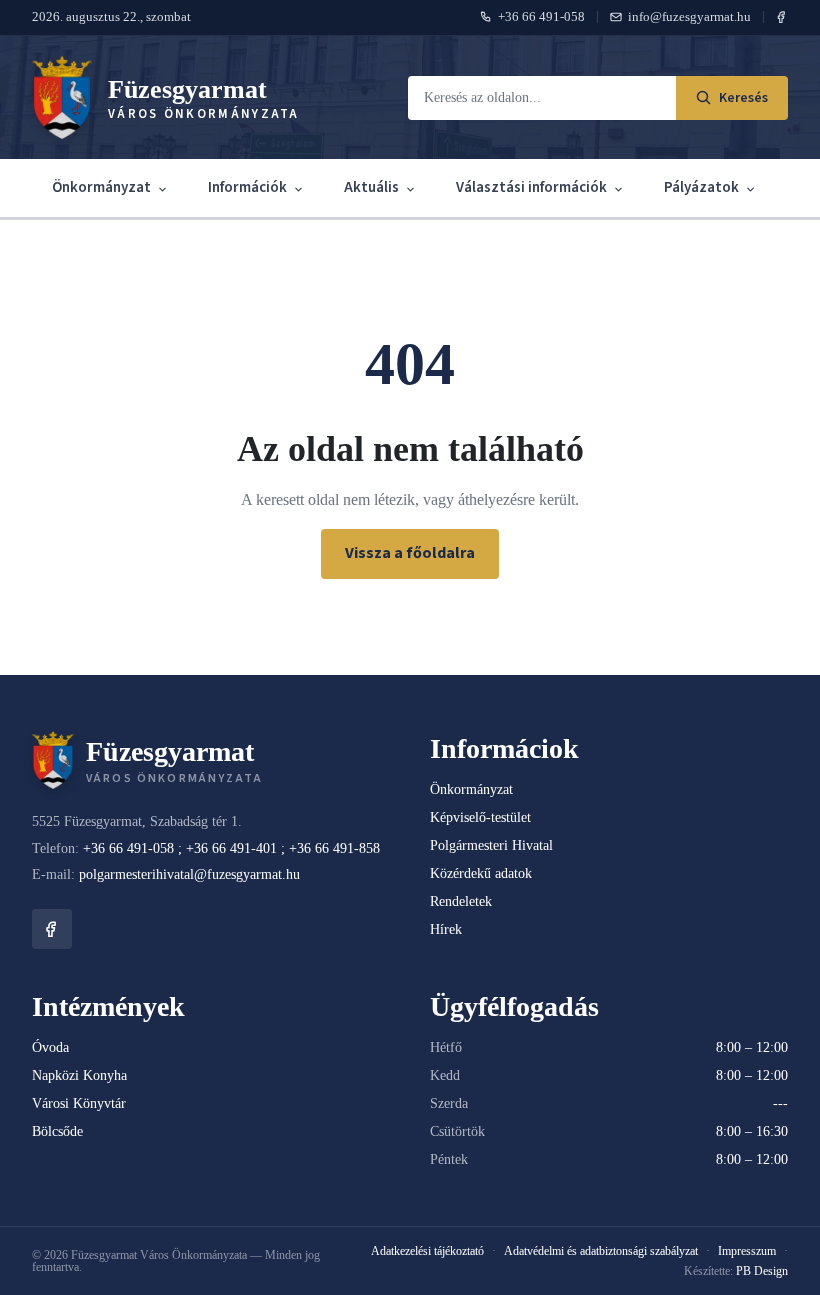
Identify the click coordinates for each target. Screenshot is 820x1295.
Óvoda (50, 1047)
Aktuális (371, 187)
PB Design (762, 1271)
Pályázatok (701, 187)
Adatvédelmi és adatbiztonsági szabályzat (601, 1251)
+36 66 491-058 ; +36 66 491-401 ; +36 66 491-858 (231, 848)
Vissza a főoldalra (410, 553)
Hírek (446, 929)
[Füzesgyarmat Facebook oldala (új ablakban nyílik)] (782, 17)
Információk (247, 187)
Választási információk (531, 187)
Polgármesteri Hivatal (491, 845)
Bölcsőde (57, 1131)
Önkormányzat (101, 187)
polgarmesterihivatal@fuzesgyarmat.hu (189, 874)
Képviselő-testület (480, 817)
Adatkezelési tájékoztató (427, 1251)
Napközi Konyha (79, 1075)
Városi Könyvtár (79, 1103)
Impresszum (747, 1251)
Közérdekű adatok (481, 873)
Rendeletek (461, 901)
